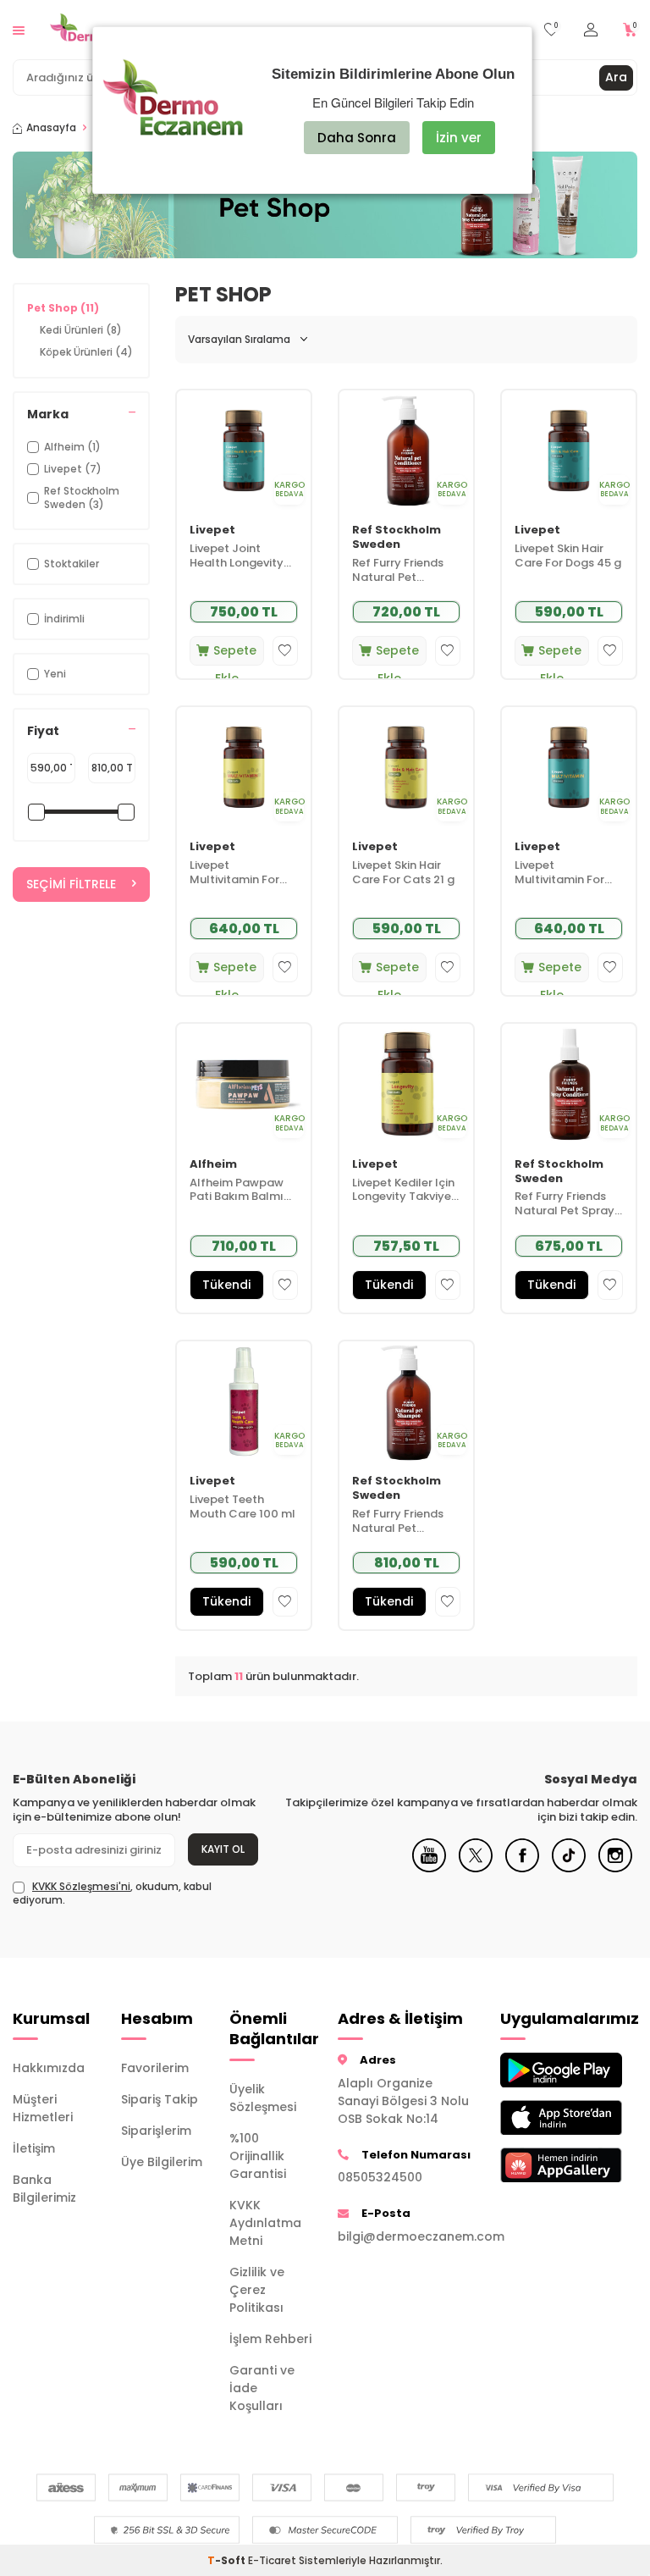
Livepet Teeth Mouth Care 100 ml (242, 1507)
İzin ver (459, 138)
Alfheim (213, 1165)
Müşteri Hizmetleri (43, 2108)
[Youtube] (429, 1868)
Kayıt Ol (223, 1849)
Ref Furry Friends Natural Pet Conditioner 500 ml (406, 571)
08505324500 (380, 2177)
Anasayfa (51, 128)
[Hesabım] (591, 30)
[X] (476, 1868)
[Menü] (19, 29)
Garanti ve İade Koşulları (262, 2388)
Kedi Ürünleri (81, 330)
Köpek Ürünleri (86, 352)
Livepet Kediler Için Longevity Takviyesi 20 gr (406, 1191)
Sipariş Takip (160, 2099)
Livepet (212, 531)
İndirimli (64, 619)
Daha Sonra (357, 138)
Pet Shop (63, 308)
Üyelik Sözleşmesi (263, 2098)
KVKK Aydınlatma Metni (265, 2223)
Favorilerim (155, 2068)
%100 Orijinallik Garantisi (258, 2156)
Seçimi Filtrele (71, 884)
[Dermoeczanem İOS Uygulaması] (542, 2117)
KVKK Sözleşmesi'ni (81, 1886)
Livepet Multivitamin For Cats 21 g (234, 873)
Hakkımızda (49, 2068)
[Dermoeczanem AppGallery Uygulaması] (542, 2165)
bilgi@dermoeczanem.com (406, 2236)
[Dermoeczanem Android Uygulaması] (542, 2070)
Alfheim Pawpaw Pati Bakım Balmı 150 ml (237, 1191)
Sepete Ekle (235, 654)
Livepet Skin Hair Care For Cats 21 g (403, 873)
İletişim (34, 2148)
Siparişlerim (156, 2131)
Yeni (55, 674)
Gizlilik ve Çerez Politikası (257, 2290)
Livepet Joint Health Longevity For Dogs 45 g (237, 556)
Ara (616, 77)
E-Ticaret (272, 2560)
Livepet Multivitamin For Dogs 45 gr (559, 873)
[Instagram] (615, 1868)
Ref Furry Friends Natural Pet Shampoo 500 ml (400, 1522)
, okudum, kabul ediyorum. (112, 1893)
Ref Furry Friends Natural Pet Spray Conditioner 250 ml (568, 1204)
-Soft (228, 2560)
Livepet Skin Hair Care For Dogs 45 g (568, 556)
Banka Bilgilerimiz (44, 2189)
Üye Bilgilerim (162, 2162)
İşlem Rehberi (270, 2339)
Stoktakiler (72, 564)
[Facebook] (522, 1868)
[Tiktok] (569, 1868)
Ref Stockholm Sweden (397, 538)
